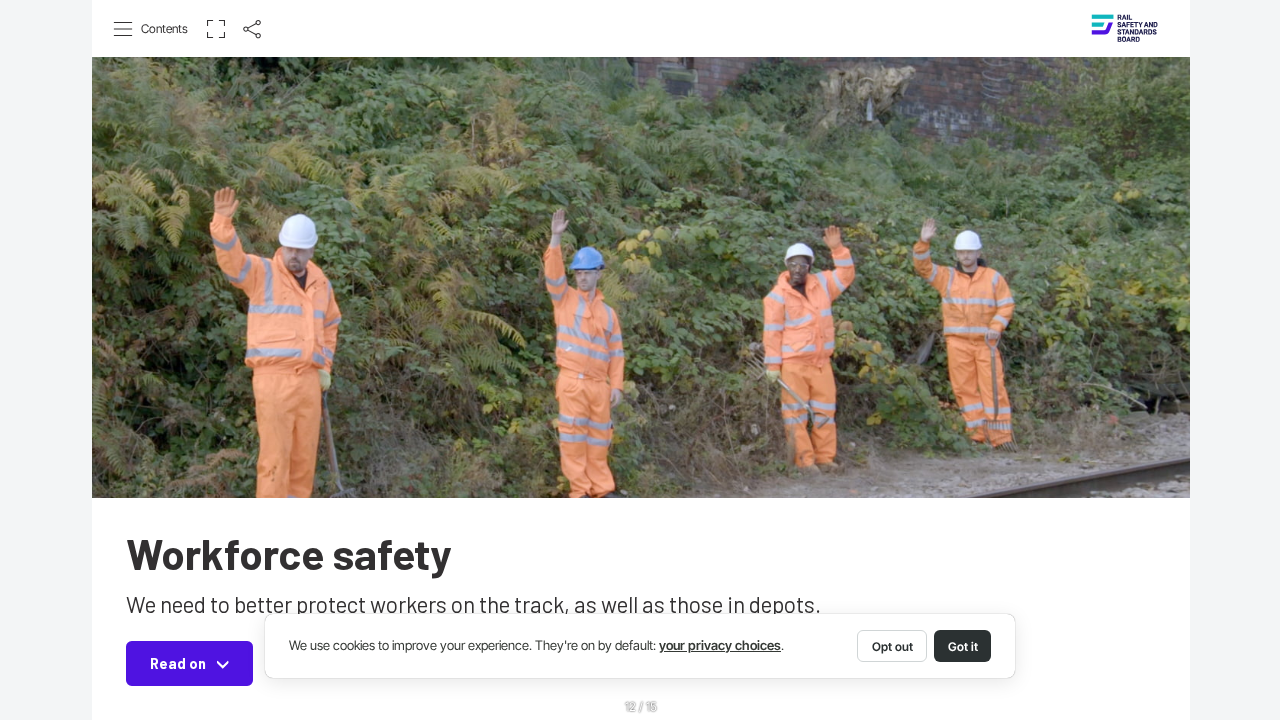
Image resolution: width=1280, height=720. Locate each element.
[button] (151, 29)
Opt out (892, 646)
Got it (963, 646)
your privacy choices (720, 645)
